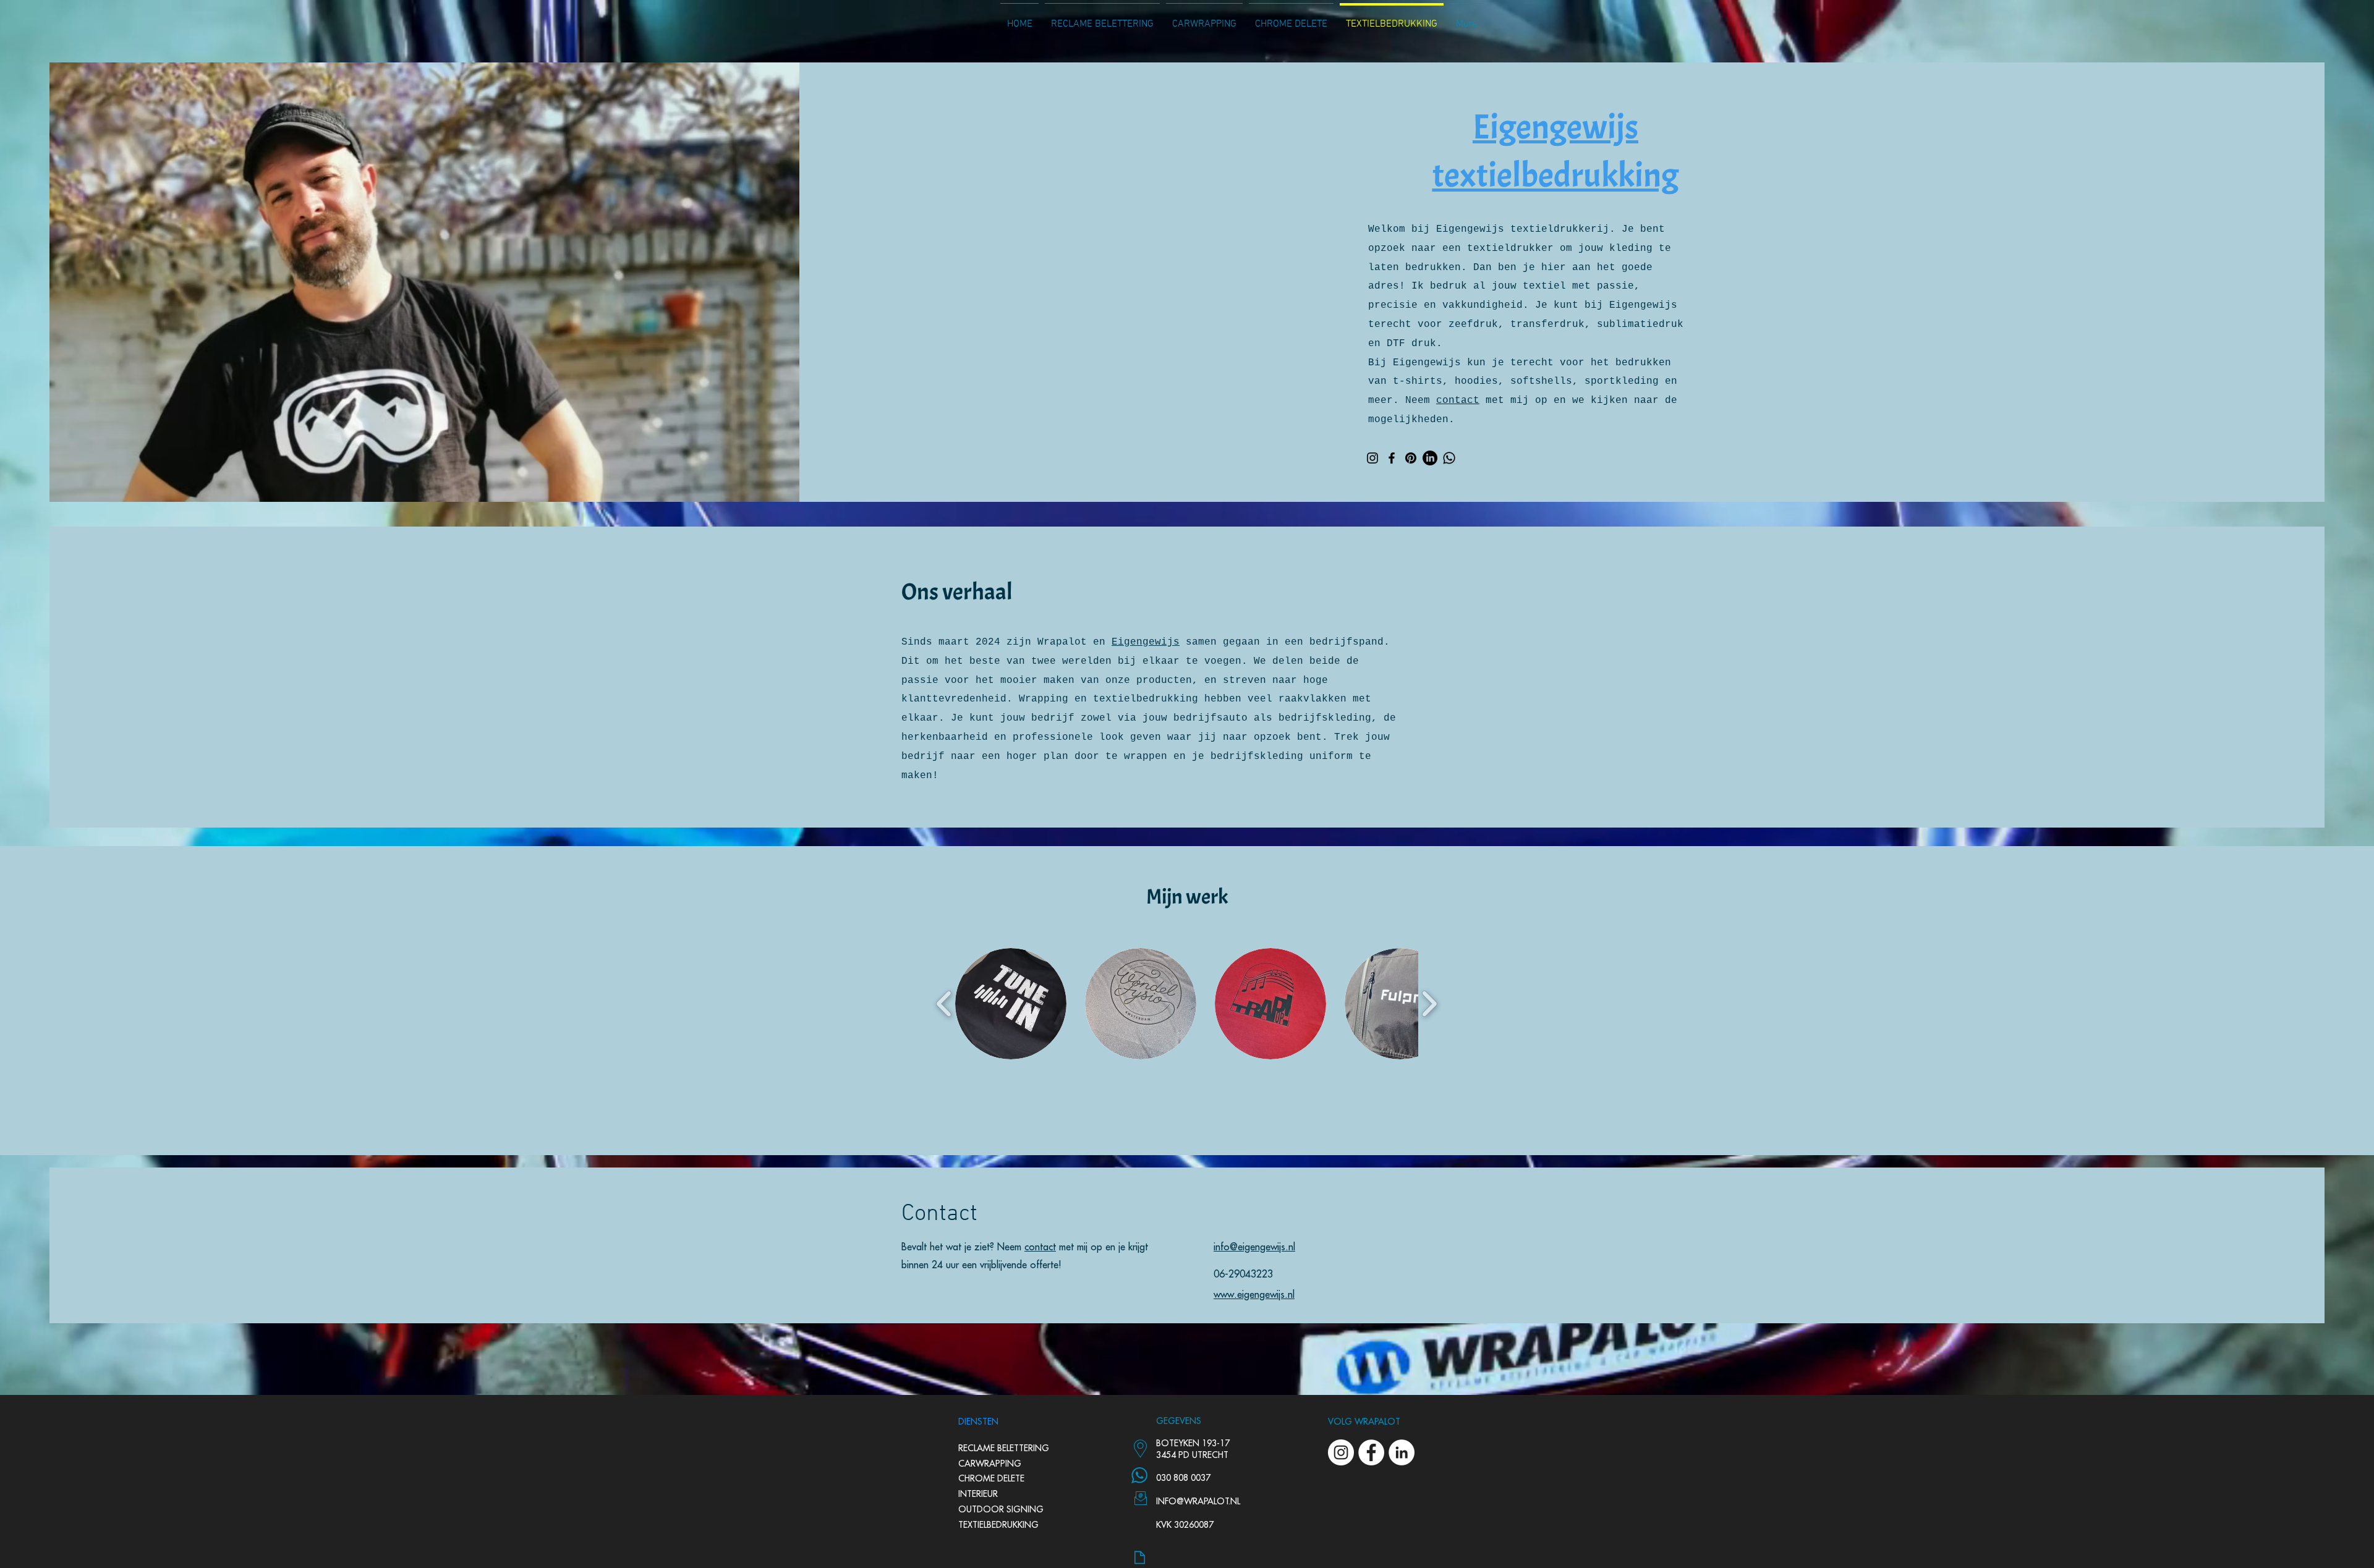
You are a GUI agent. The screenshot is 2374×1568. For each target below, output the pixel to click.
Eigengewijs (1146, 642)
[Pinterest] (1411, 458)
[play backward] (944, 1004)
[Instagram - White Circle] (1341, 1452)
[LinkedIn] (1430, 458)
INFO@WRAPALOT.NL (1198, 1501)
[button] (1011, 1004)
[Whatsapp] (1449, 458)
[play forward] (1429, 1004)
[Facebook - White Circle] (1371, 1452)
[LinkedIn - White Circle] (1402, 1452)
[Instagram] (1372, 458)
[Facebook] (1392, 458)
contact (1458, 400)
